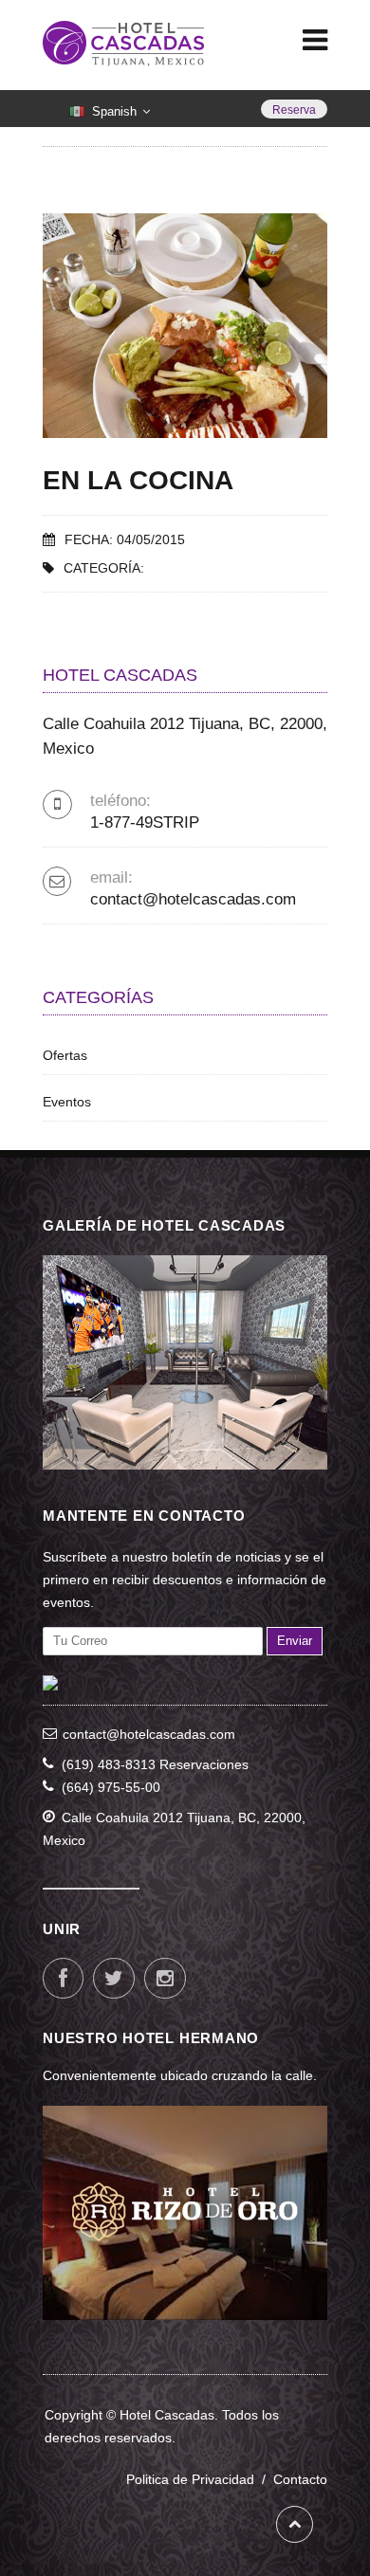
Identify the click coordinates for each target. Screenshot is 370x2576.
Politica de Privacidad (200, 2479)
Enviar (295, 1641)
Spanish (114, 112)
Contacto (300, 2479)
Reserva (294, 110)
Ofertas (65, 1055)
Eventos (67, 1102)
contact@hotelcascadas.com (193, 899)
